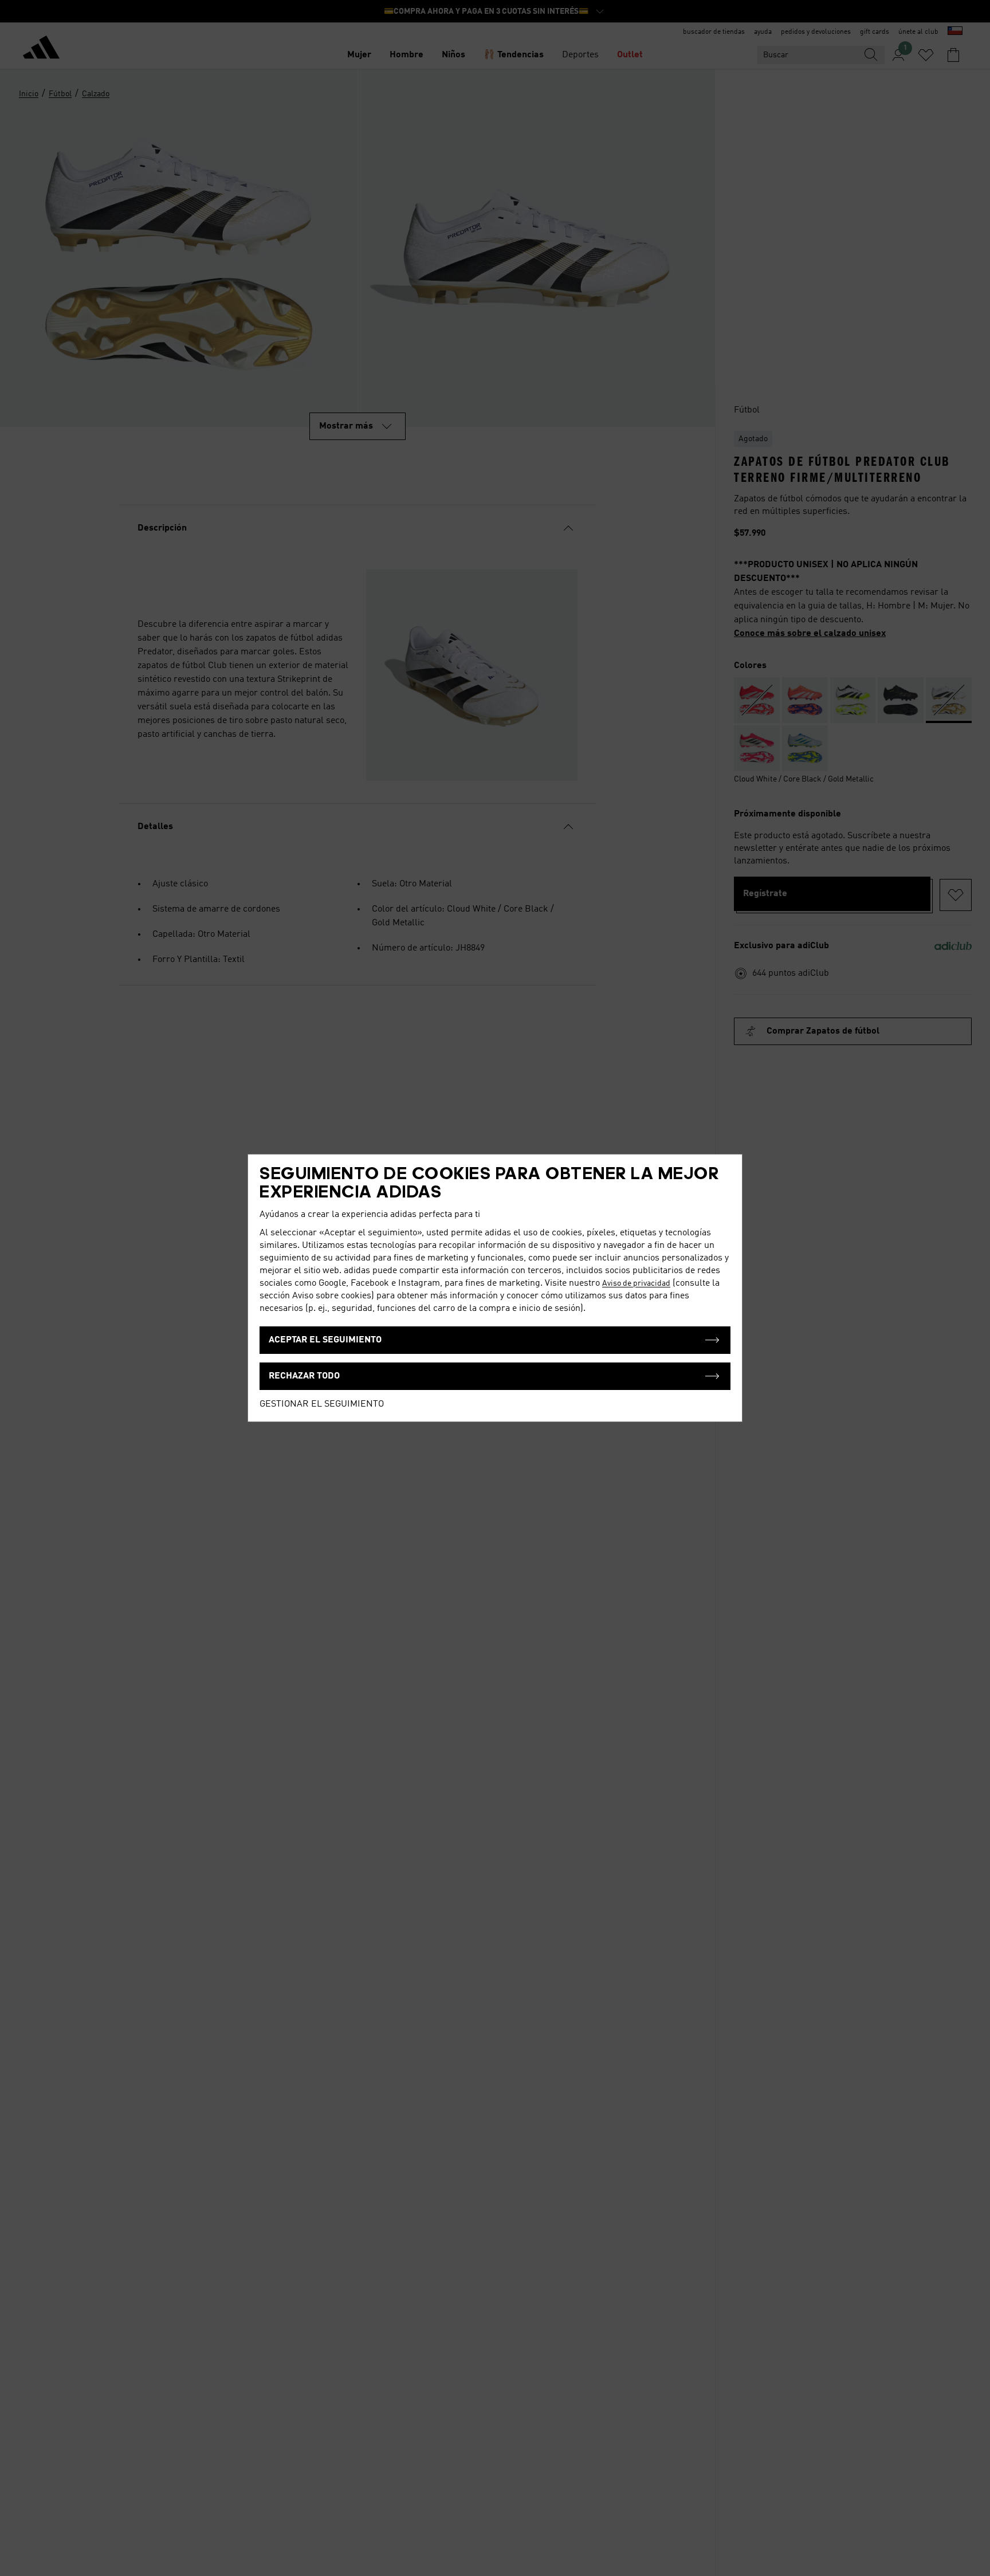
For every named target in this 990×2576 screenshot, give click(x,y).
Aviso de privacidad (636, 1283)
